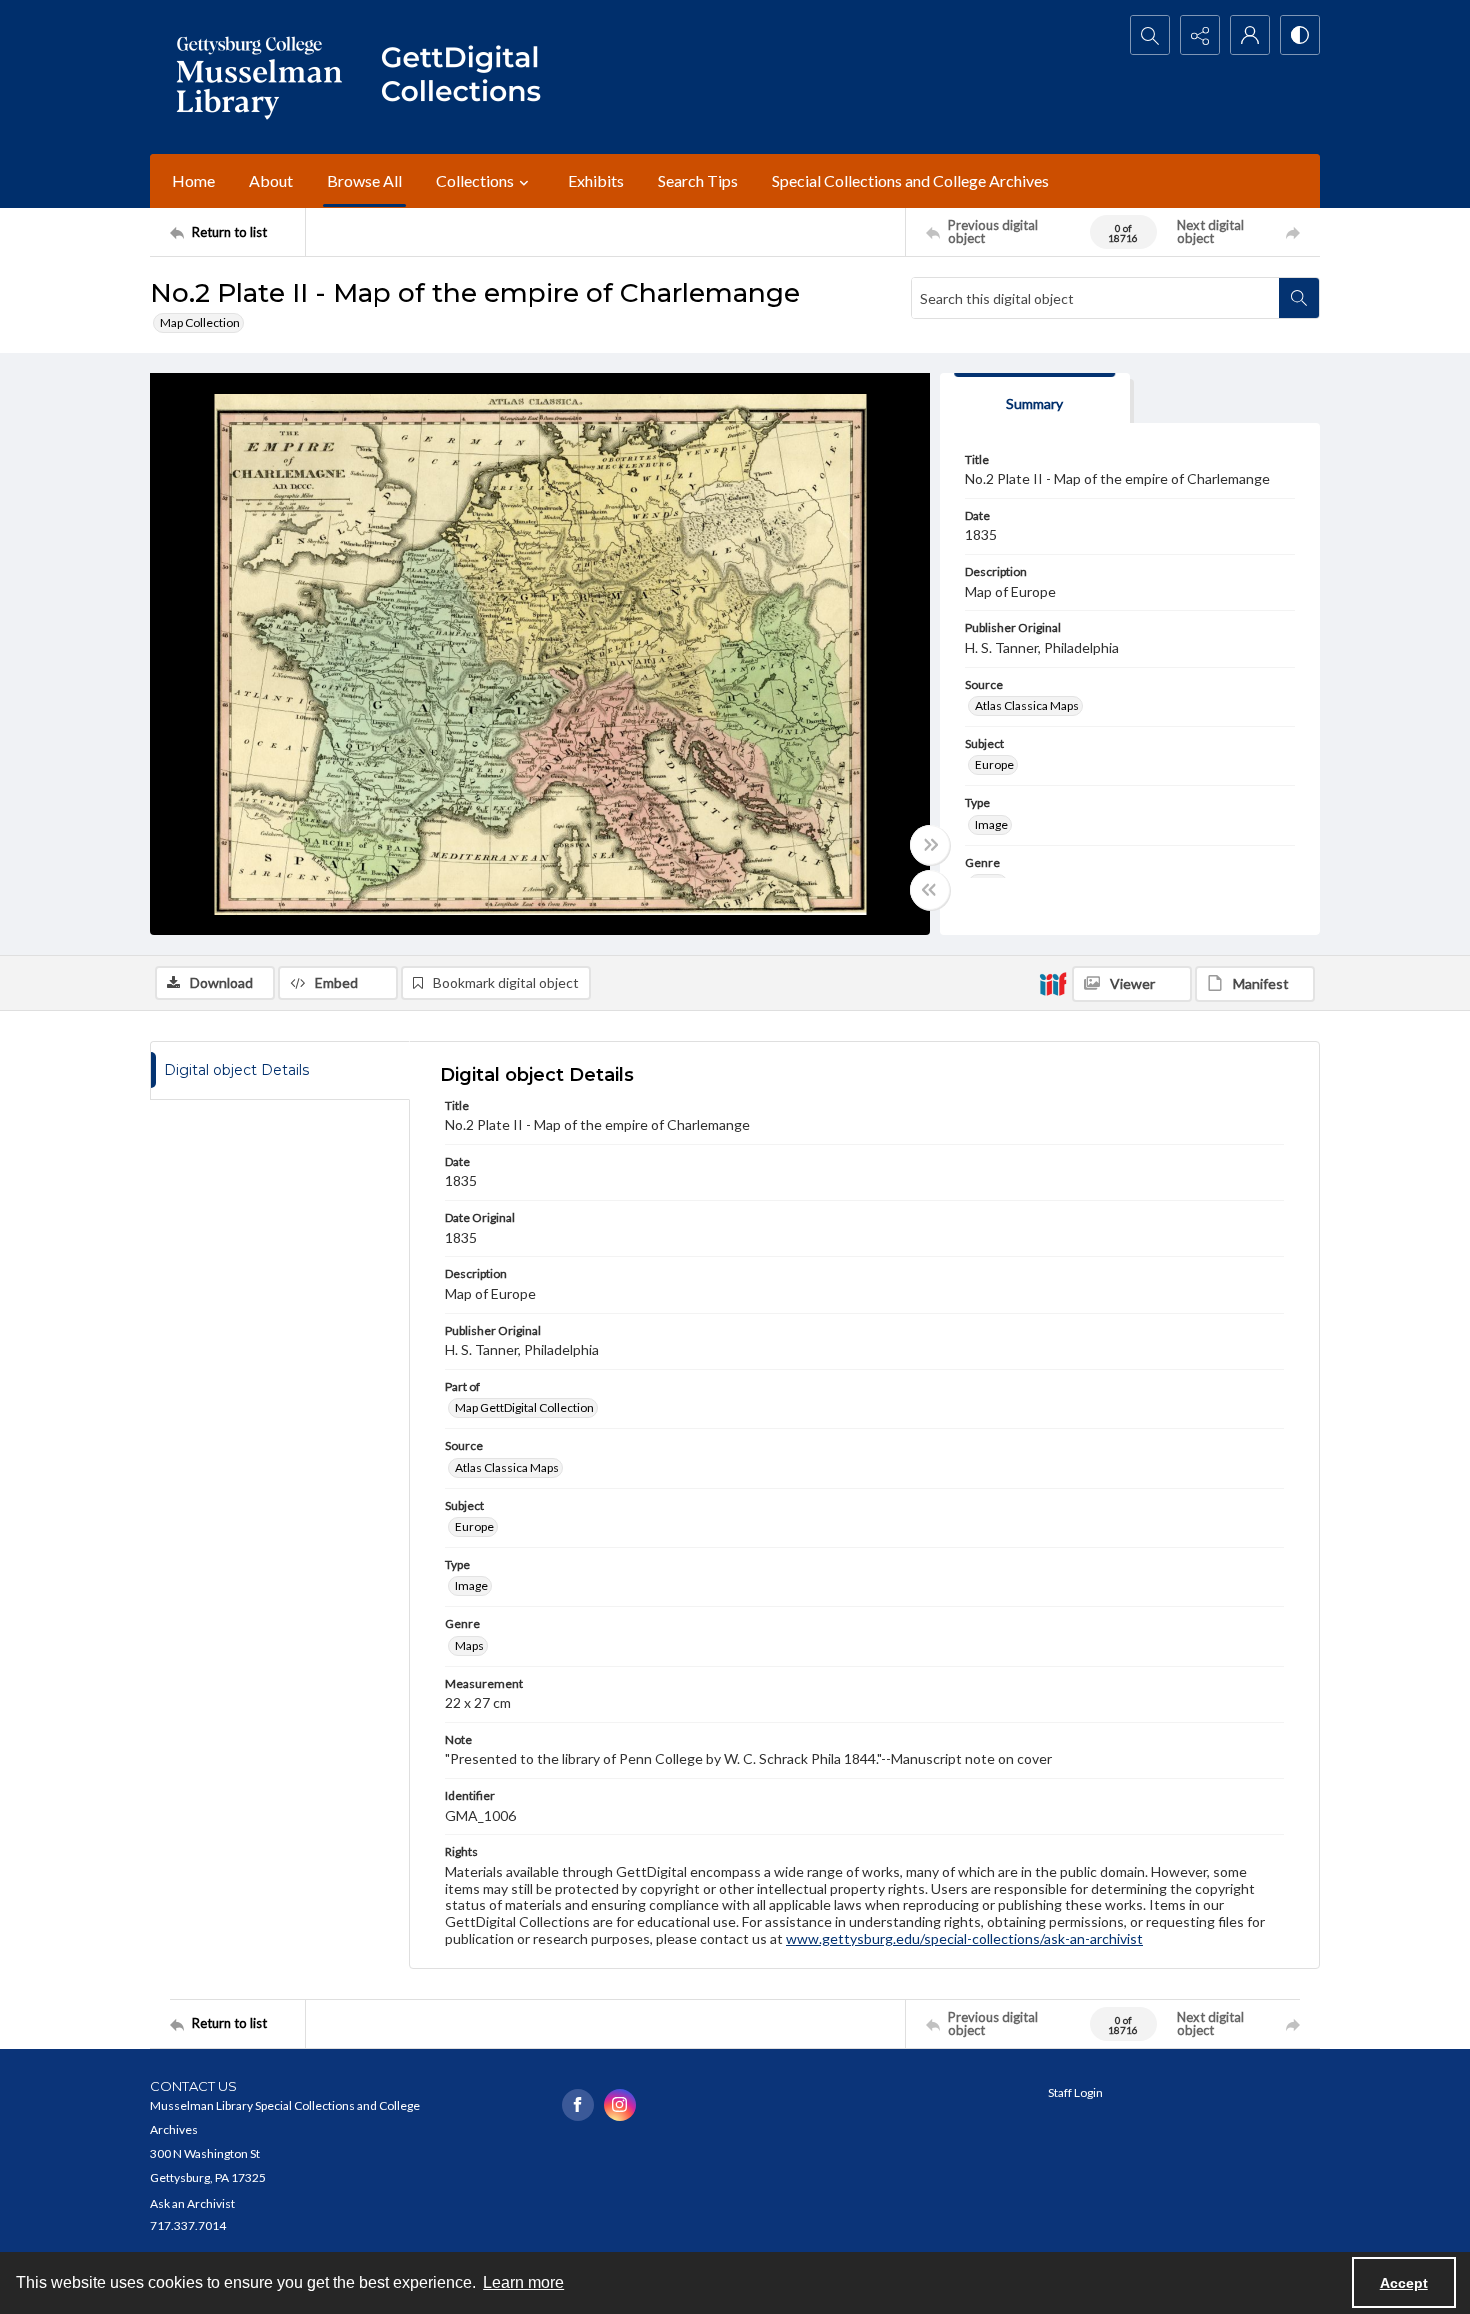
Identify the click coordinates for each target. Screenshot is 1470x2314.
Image (991, 824)
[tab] (1035, 398)
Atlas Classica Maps (1027, 705)
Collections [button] (475, 180)
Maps (469, 1645)
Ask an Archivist (192, 2203)
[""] (470, 77)
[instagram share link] (620, 2105)
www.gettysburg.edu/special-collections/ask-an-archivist (964, 1938)
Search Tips (698, 180)
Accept (1404, 2283)
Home (193, 180)
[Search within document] (1299, 298)
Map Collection (200, 322)
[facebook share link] (578, 2105)
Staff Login (1075, 2092)
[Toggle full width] (930, 845)
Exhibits (596, 180)
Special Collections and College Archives (910, 180)
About (271, 180)
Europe (994, 764)
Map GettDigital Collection (524, 1407)
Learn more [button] (523, 2282)
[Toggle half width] (930, 890)
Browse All (364, 180)
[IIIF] (1053, 983)
